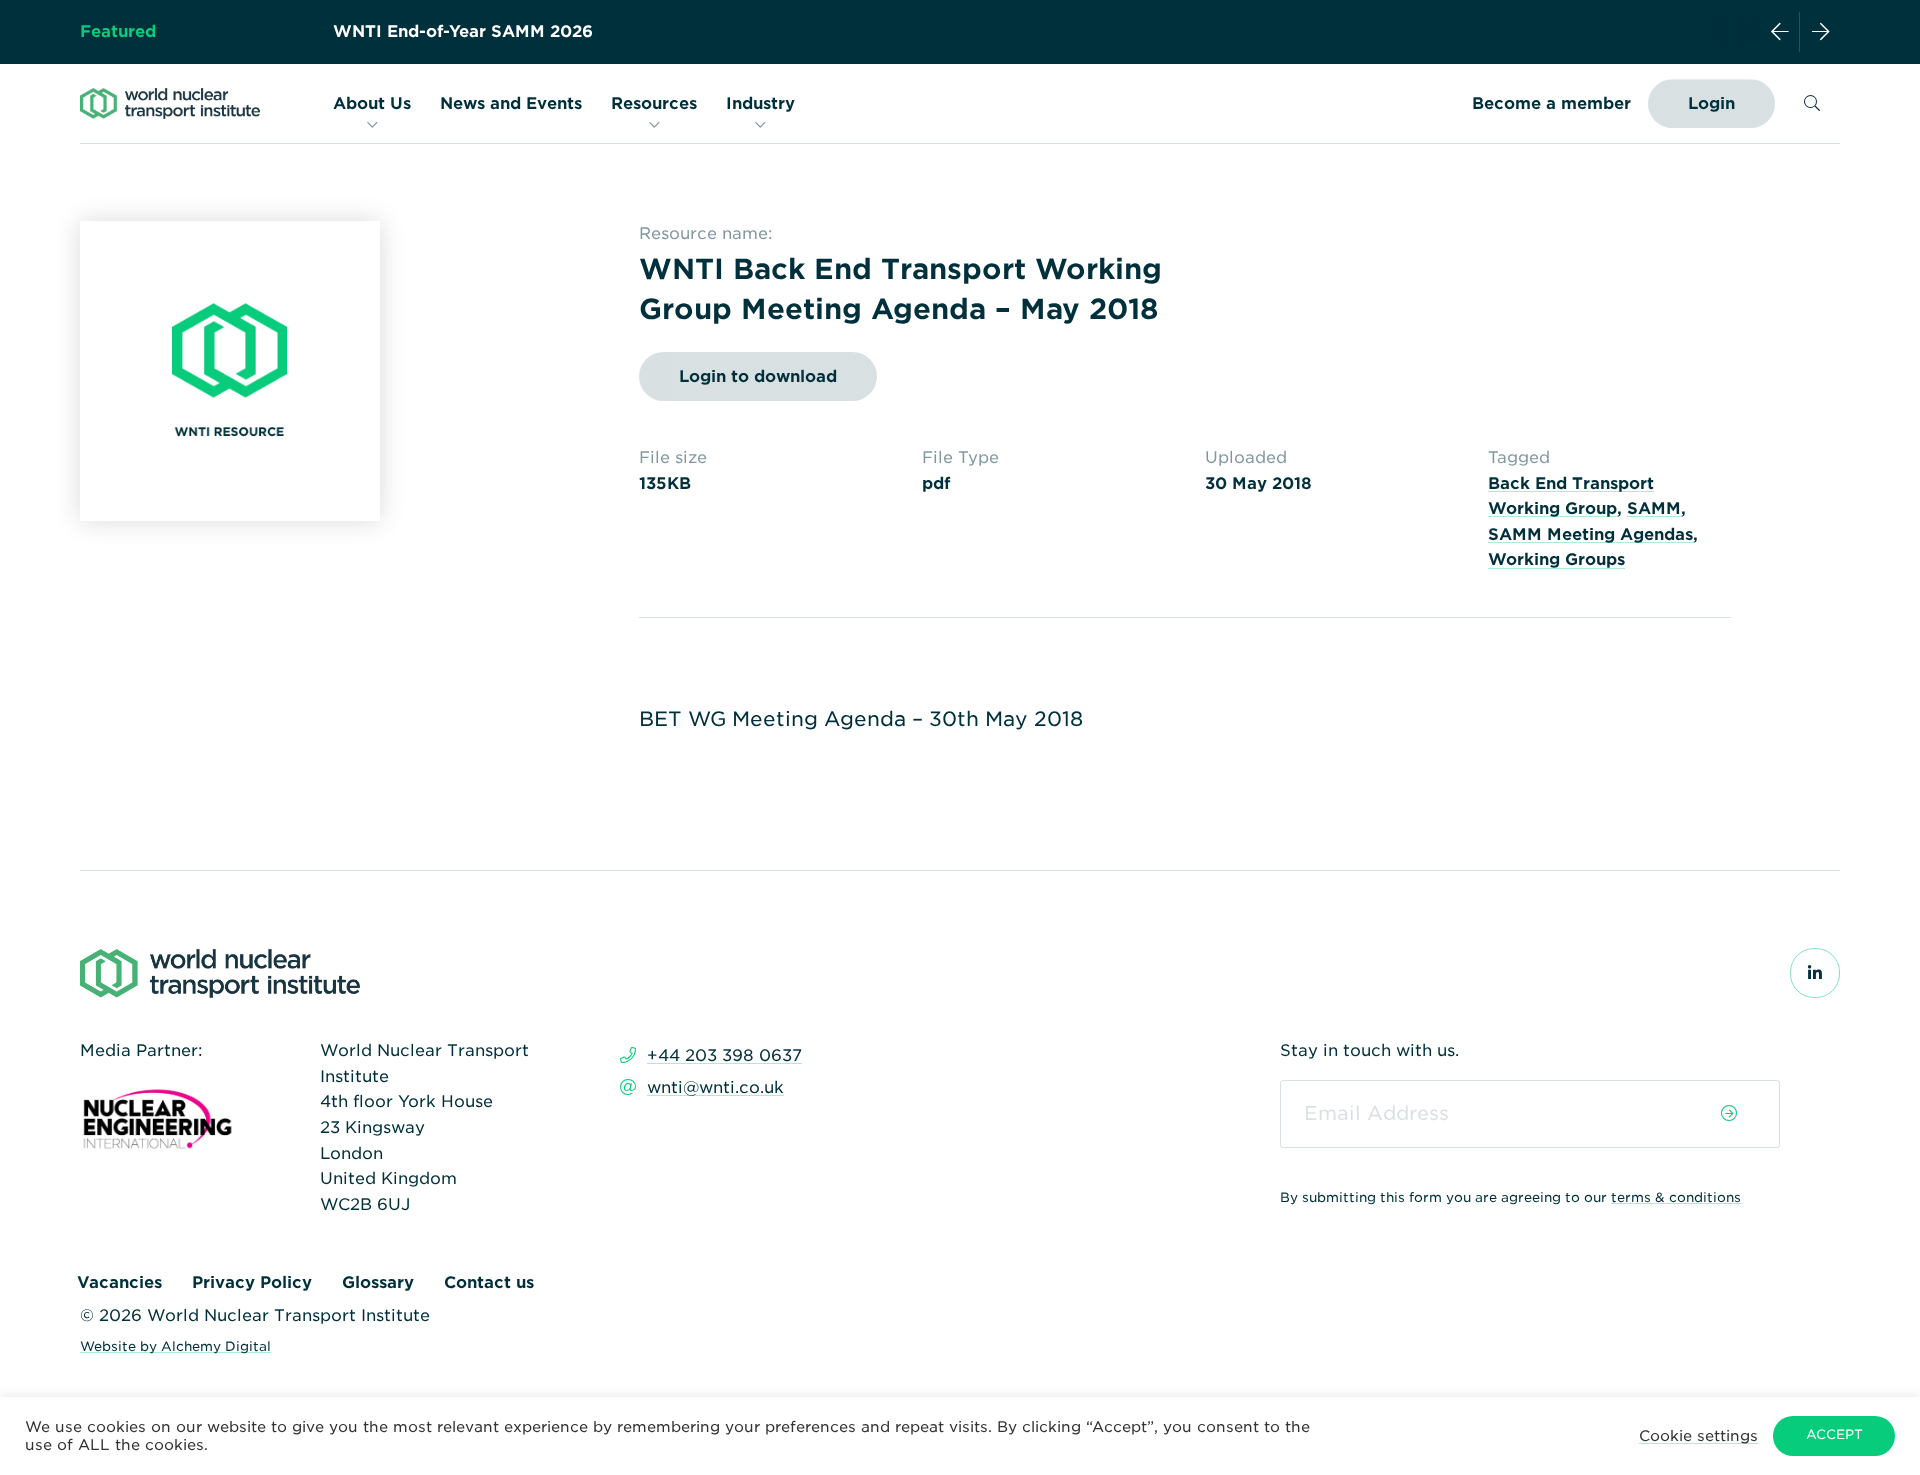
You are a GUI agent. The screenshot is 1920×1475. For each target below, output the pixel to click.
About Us (372, 103)
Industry (760, 103)
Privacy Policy (252, 1282)
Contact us (489, 1282)
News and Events (511, 103)
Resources (654, 103)
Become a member (1551, 103)
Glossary (378, 1282)
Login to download (758, 376)
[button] (1698, 1435)
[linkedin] (1815, 973)
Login (1711, 103)
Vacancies (119, 1282)
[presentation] (1780, 32)
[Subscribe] (1729, 1114)
